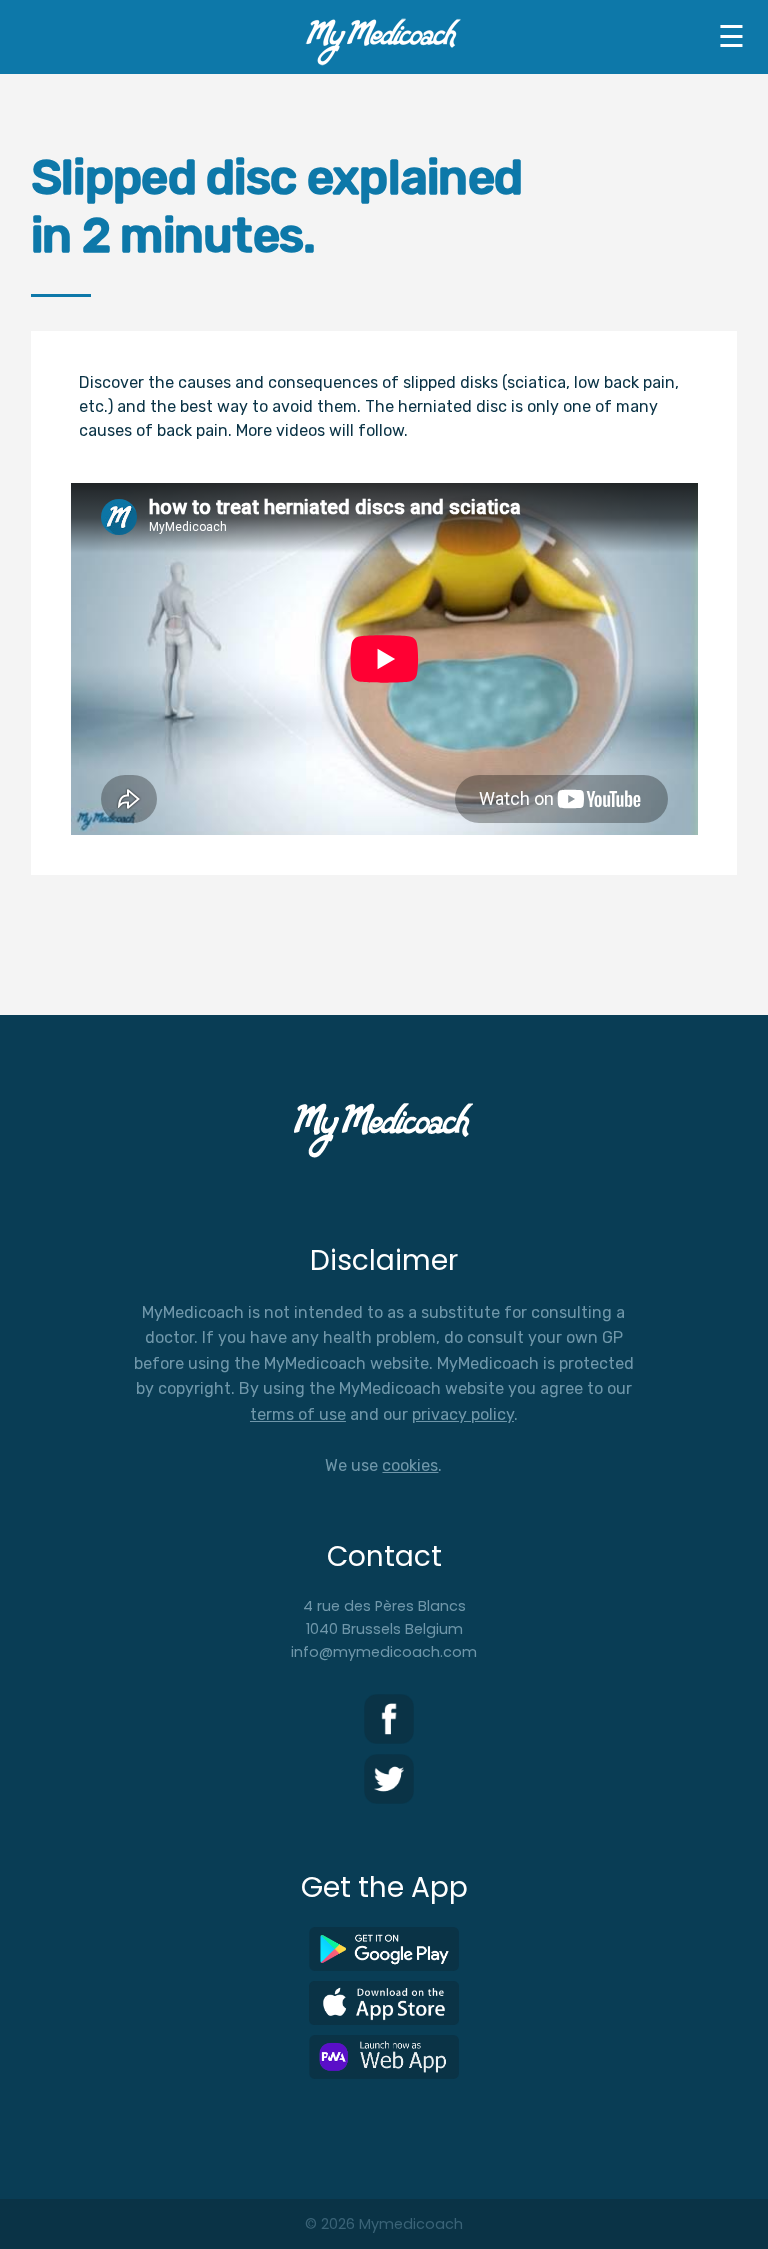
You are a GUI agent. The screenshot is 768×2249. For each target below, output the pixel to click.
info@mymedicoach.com (384, 1652)
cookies (410, 1465)
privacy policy (463, 1414)
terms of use (298, 1414)
